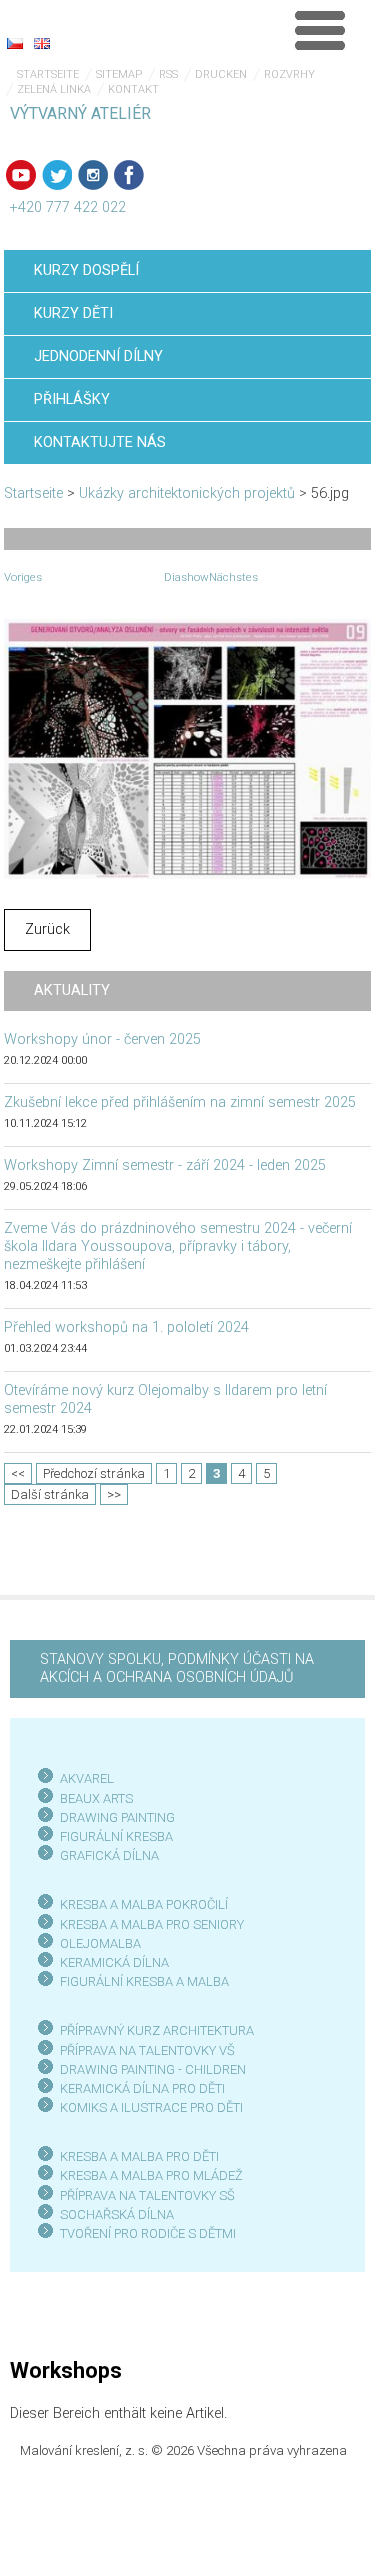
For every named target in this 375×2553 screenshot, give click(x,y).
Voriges (23, 577)
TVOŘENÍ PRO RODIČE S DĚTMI (148, 2233)
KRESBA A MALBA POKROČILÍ (144, 1904)
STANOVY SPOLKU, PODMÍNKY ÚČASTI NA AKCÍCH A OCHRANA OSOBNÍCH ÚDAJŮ (177, 1668)
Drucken (221, 74)
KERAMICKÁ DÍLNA (114, 1962)
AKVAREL (87, 1778)
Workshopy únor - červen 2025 (102, 1039)
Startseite (48, 74)
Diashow (186, 577)
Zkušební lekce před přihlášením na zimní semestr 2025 (180, 1102)
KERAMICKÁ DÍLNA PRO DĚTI (142, 2088)
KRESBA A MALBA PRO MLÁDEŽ (151, 2175)
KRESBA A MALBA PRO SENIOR (148, 1924)
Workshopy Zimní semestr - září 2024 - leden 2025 (165, 1165)
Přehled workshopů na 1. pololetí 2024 (126, 1327)
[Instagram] (93, 175)
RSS (168, 74)
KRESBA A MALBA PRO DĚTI (139, 2156)
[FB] (129, 175)
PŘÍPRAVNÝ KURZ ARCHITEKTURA (157, 2030)
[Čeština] (15, 43)
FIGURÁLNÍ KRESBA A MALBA (144, 1981)
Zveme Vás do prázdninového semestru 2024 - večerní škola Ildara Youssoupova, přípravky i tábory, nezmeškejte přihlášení (178, 1246)
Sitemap (119, 74)
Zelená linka (54, 89)
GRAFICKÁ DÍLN (105, 1855)
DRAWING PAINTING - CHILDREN (153, 2069)
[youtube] (21, 175)
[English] (42, 43)
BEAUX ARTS (96, 1798)
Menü (320, 30)
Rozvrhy (289, 74)
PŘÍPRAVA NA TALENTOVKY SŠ (147, 2195)
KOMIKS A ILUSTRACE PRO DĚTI (151, 2107)
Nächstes (233, 577)
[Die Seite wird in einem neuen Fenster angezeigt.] (188, 748)
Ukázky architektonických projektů (187, 493)
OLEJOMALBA (100, 1943)
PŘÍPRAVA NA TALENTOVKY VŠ (147, 2050)
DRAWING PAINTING (117, 1817)
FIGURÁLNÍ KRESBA (116, 1836)
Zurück (47, 929)
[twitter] (57, 175)
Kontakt (133, 89)
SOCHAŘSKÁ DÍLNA (117, 2214)
